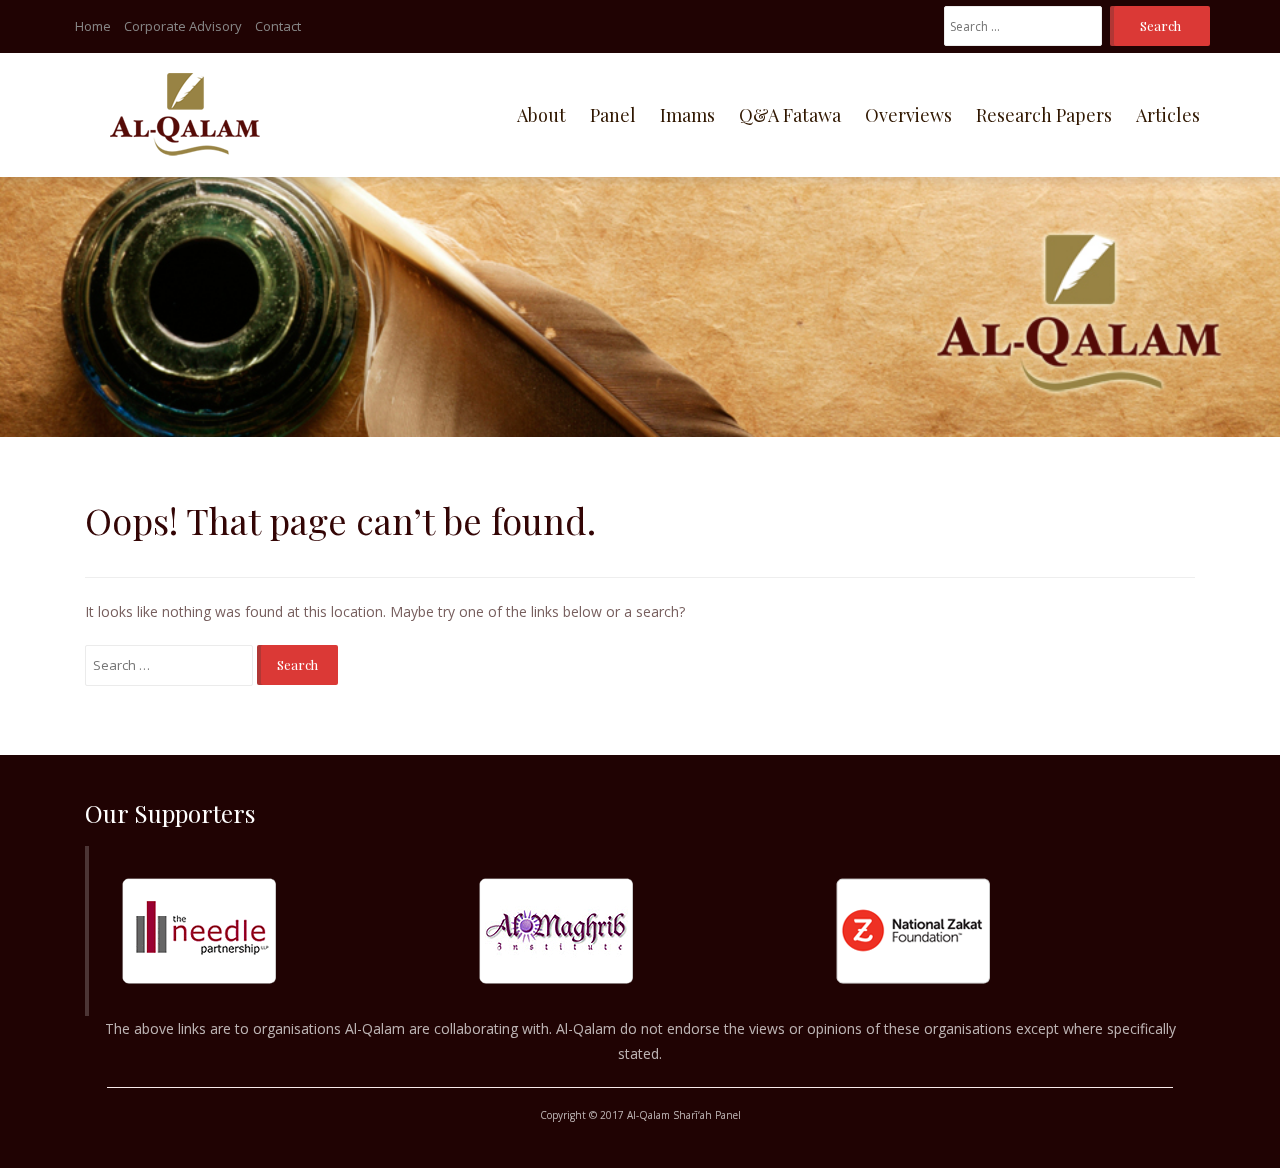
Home (93, 26)
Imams (687, 115)
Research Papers (1044, 115)
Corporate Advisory (183, 26)
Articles (1168, 115)
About (541, 115)
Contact (278, 26)
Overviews (908, 115)
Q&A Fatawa (790, 115)
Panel (613, 115)
